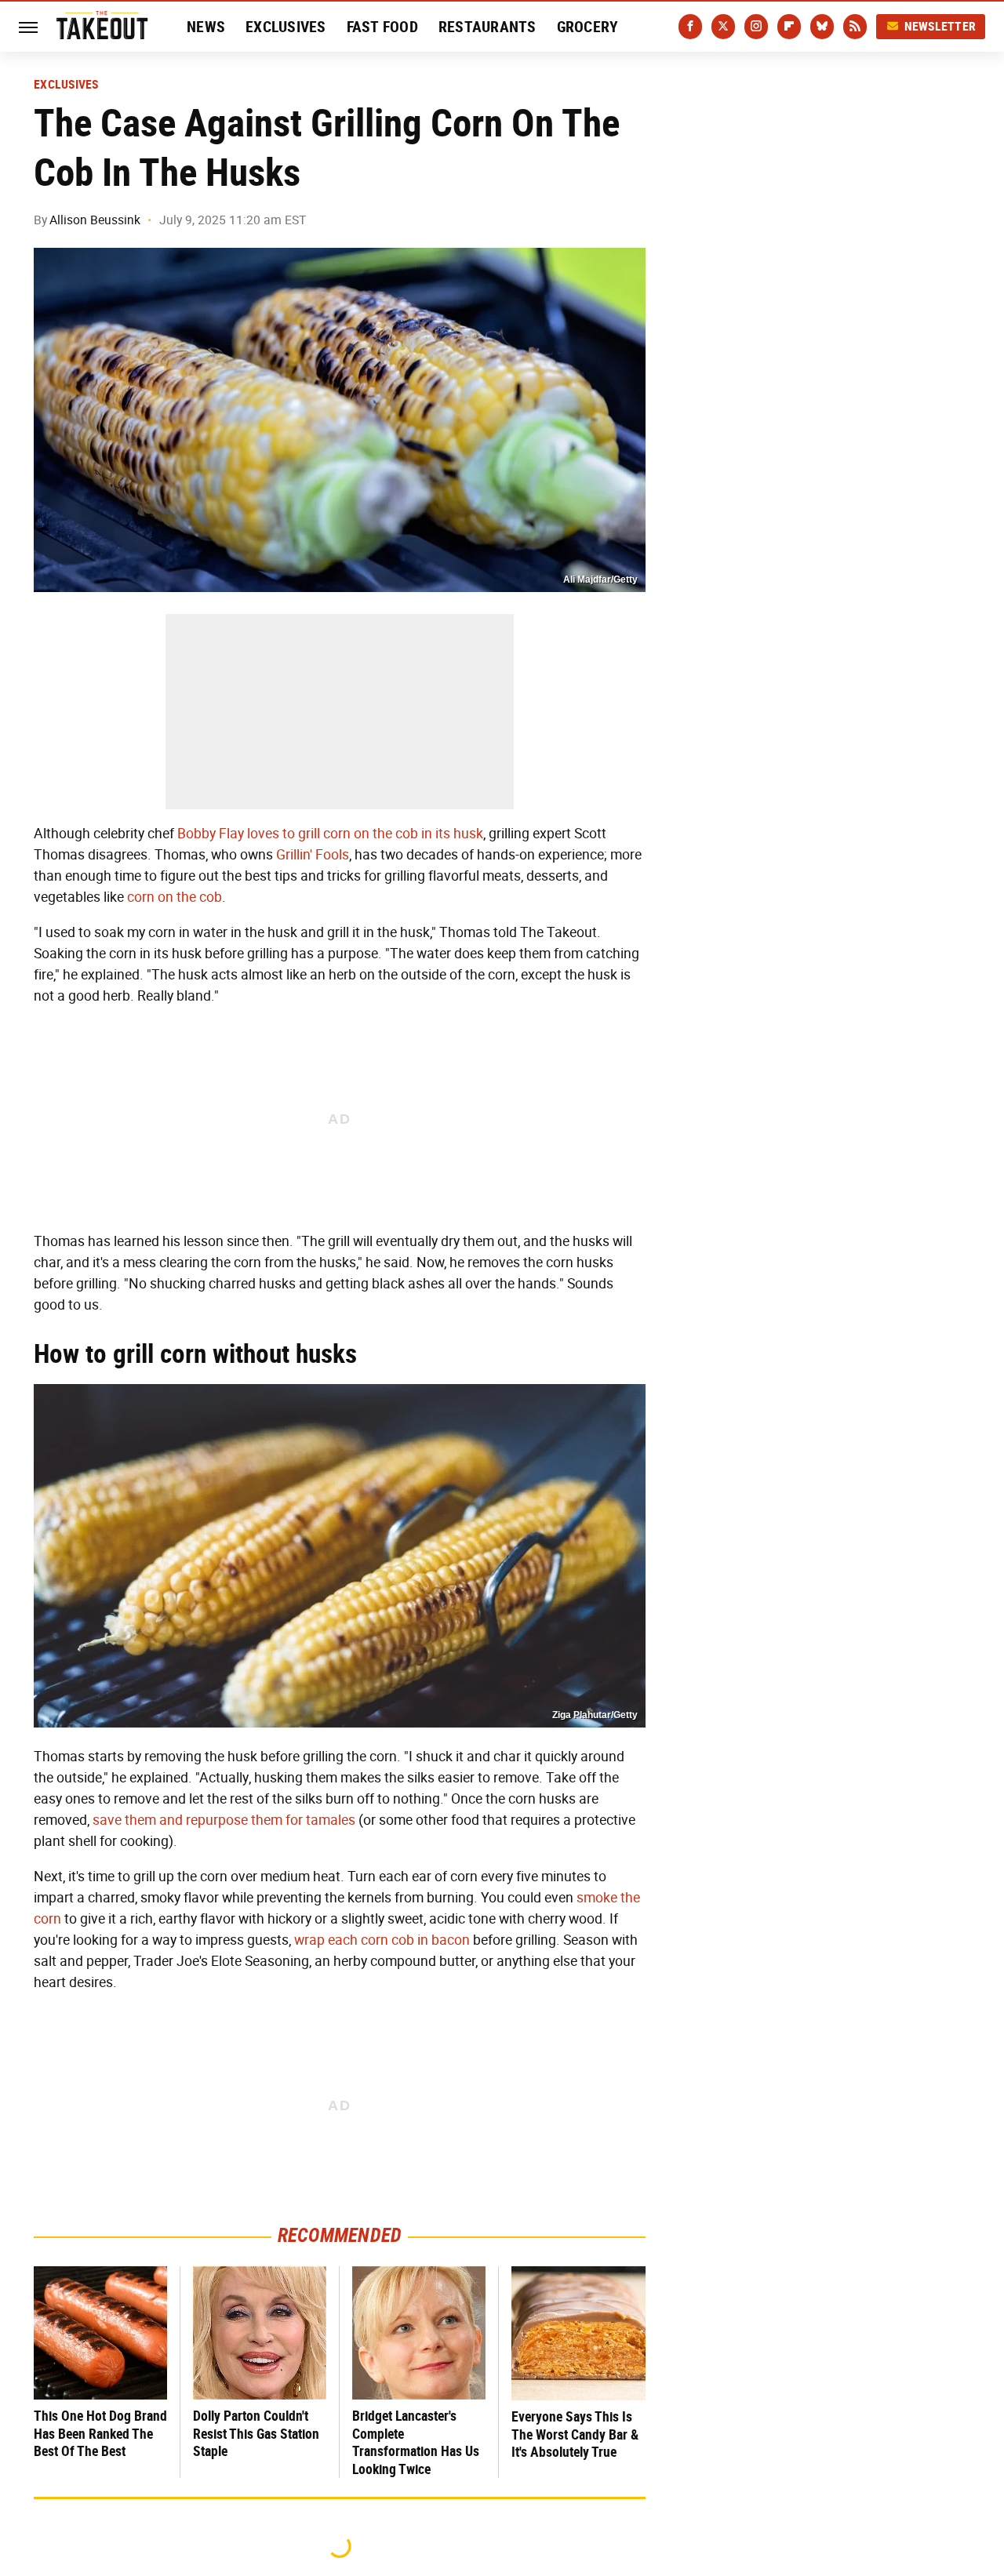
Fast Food (382, 27)
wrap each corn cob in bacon (382, 1940)
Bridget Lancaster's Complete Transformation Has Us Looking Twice (416, 2442)
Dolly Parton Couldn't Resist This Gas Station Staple (256, 2433)
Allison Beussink (95, 220)
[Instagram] (756, 27)
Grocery (588, 27)
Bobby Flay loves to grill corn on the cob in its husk (330, 834)
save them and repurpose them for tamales (224, 1820)
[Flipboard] (789, 27)
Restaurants (487, 27)
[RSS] (855, 27)
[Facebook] (690, 27)
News (206, 27)
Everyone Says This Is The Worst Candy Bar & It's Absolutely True (575, 2434)
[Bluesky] (822, 27)
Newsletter (940, 26)
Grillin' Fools (313, 855)
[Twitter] (723, 27)
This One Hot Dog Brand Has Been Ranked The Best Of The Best (100, 2433)
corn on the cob (175, 897)
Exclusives (286, 27)
